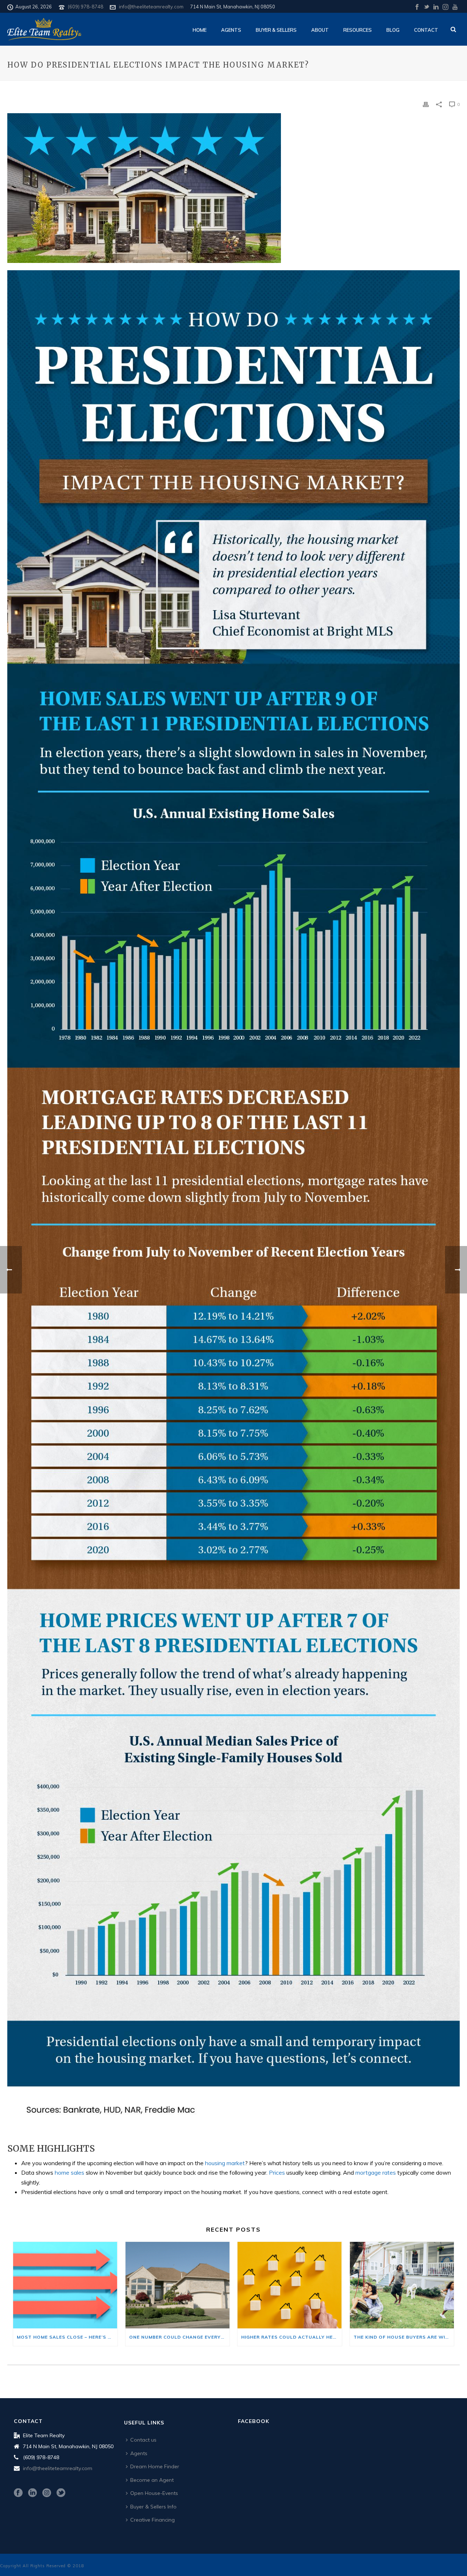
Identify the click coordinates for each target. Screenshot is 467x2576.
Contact (426, 30)
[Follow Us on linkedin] (32, 2493)
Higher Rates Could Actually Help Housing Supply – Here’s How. (292, 2337)
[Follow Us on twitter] (61, 2493)
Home (200, 30)
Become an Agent (152, 2480)
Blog (393, 30)
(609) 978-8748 (86, 7)
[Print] (426, 104)
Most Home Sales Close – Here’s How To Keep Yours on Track (67, 2337)
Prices (277, 2172)
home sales (70, 2172)
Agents (231, 30)
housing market (225, 2163)
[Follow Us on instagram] (47, 2493)
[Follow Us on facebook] (18, 2493)
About (320, 30)
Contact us (143, 2440)
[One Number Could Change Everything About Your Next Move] (178, 2285)
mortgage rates (376, 2172)
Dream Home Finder (155, 2466)
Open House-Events (154, 2493)
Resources (358, 30)
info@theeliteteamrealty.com (151, 7)
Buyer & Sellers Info (153, 2507)
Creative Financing (153, 2520)
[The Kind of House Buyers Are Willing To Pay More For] (402, 2285)
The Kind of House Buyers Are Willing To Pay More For (404, 2337)
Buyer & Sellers (276, 30)
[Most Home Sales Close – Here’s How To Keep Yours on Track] (65, 2285)
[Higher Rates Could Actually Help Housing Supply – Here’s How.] (290, 2285)
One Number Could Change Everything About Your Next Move (180, 2337)
